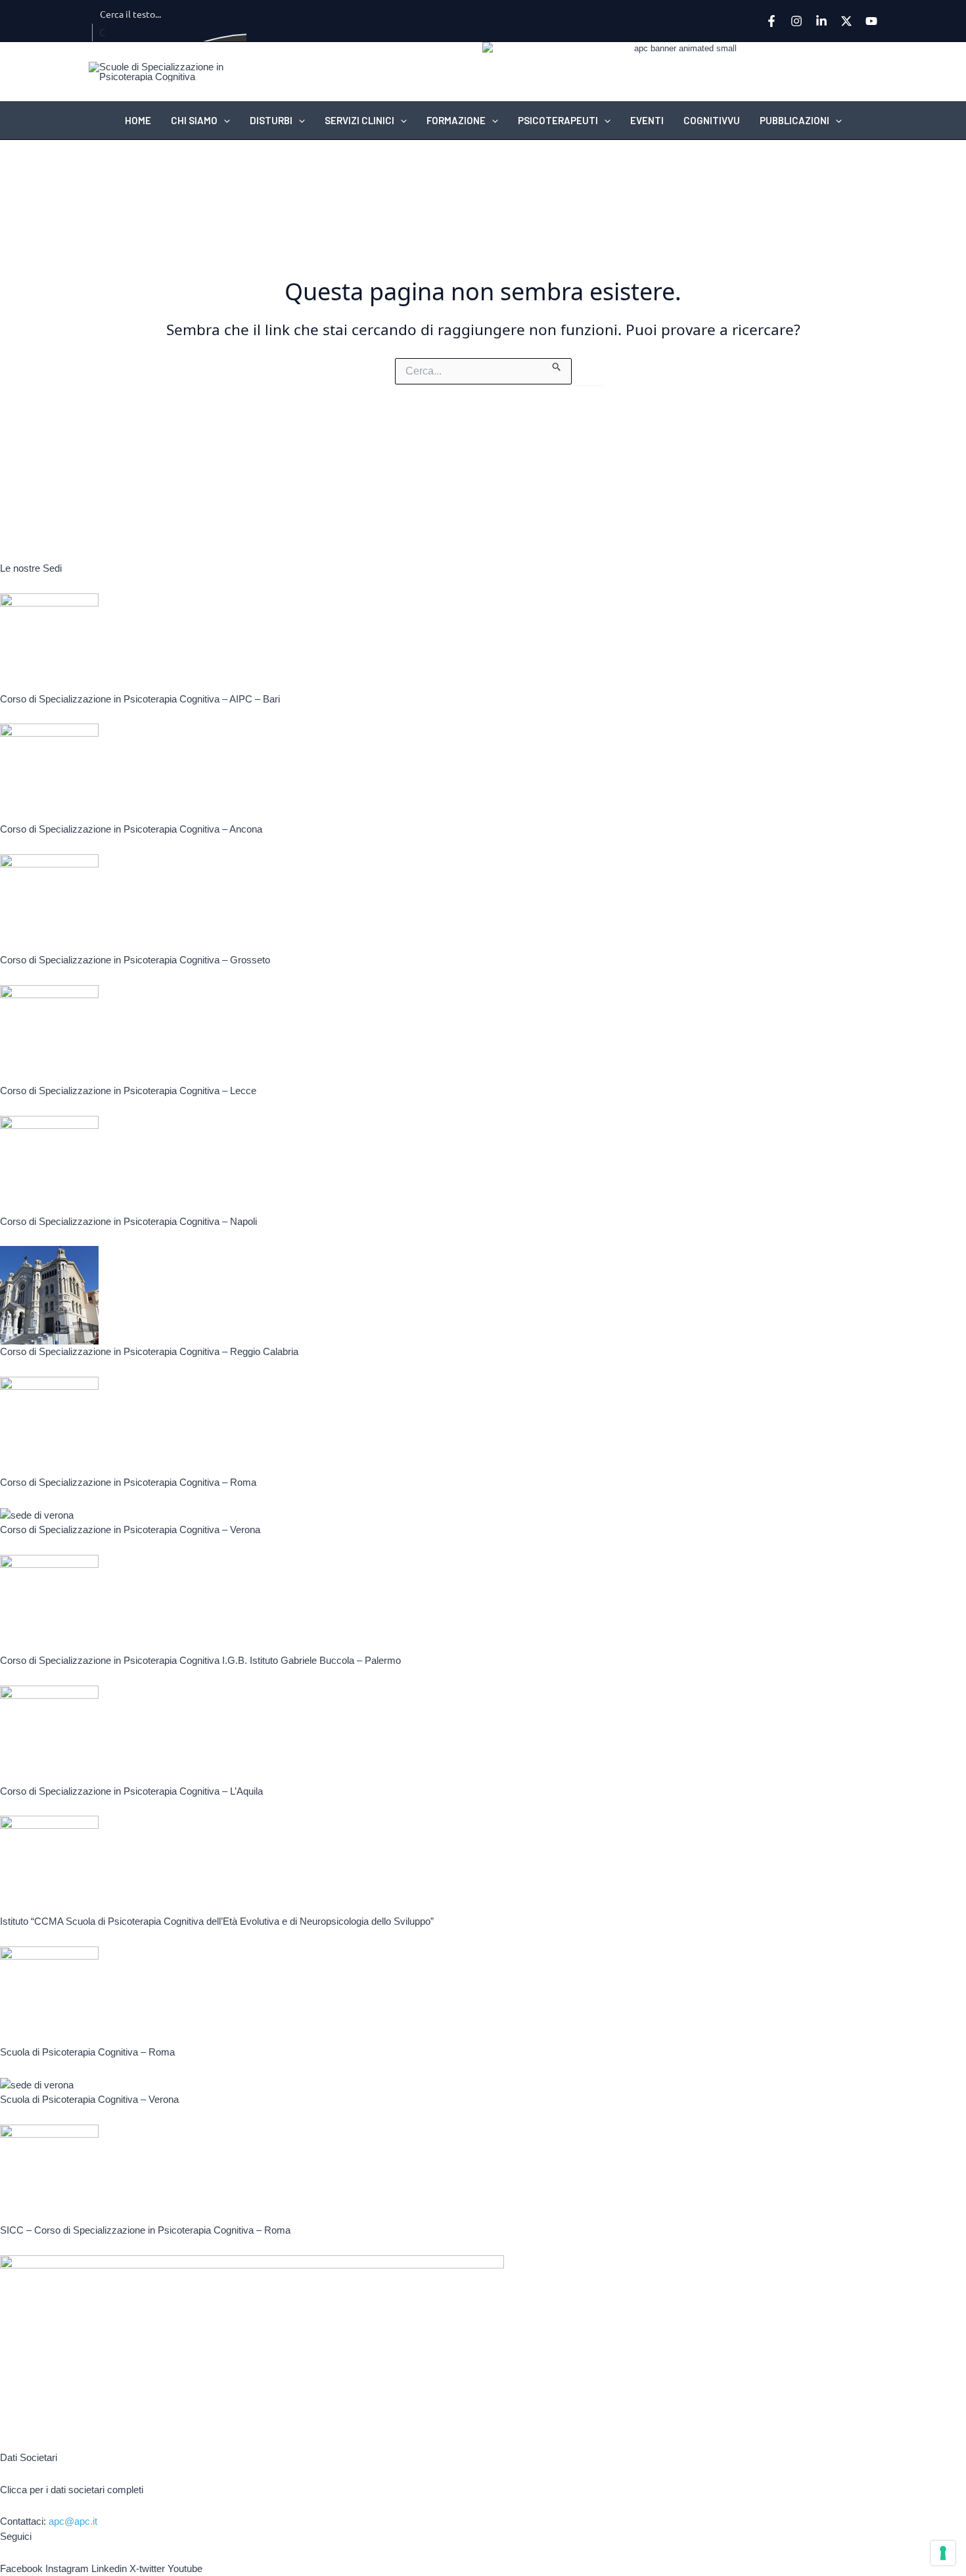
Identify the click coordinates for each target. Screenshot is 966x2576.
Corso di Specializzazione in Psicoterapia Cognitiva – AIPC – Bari (140, 699)
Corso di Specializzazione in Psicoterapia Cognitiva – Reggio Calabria (149, 1351)
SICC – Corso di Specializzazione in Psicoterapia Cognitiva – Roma (145, 2230)
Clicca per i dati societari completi (72, 2490)
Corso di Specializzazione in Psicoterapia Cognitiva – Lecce (128, 1091)
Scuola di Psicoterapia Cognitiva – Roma (87, 2052)
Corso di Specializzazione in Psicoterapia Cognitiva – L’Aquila (131, 1791)
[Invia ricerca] (557, 365)
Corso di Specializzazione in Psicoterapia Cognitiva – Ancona (131, 829)
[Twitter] (846, 21)
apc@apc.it (73, 2521)
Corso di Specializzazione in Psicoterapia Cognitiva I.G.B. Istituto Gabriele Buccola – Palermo (200, 1660)
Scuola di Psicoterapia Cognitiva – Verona (89, 2099)
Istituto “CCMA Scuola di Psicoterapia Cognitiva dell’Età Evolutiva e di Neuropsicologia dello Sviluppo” (217, 1921)
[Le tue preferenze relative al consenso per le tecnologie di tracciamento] (943, 2553)
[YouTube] (871, 21)
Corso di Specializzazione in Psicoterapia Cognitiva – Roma (128, 1482)
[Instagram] (796, 21)
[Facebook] (771, 21)
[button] (224, 120)
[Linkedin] (821, 21)
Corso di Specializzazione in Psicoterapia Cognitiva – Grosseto (135, 960)
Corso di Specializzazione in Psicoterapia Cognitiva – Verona (130, 1529)
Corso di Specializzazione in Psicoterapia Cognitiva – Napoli (128, 1221)
